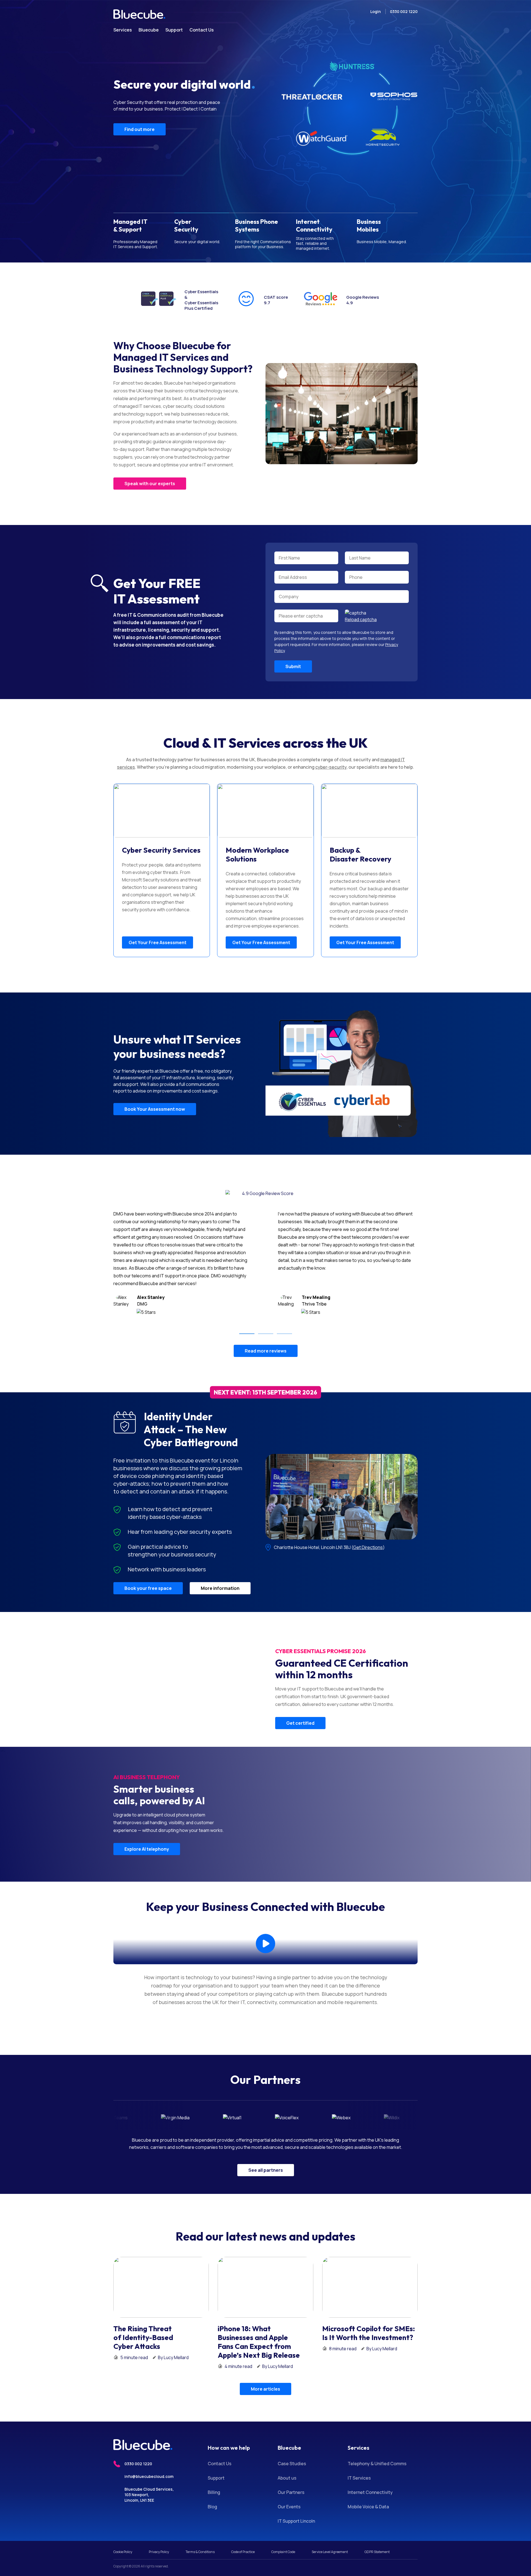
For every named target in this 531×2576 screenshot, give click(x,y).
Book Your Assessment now (155, 1109)
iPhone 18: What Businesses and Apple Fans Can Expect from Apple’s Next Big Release (259, 2342)
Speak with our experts (150, 484)
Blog (212, 2507)
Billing (214, 2492)
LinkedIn (127, 2513)
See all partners (266, 2170)
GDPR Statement (377, 2552)
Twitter (137, 2513)
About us (287, 2478)
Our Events (289, 2507)
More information (220, 1588)
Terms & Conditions (200, 2552)
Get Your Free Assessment (158, 942)
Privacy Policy (159, 2552)
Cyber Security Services (161, 850)
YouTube (158, 2513)
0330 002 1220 (404, 11)
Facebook (148, 2513)
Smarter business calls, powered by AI (159, 1795)
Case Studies (292, 2464)
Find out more (140, 144)
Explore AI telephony (147, 1849)
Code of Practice (243, 2552)
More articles (265, 2389)
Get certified (300, 1723)
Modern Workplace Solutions (257, 855)
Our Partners (291, 2492)
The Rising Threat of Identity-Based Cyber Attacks (143, 2338)
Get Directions (368, 1547)
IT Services (359, 2478)
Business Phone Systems (257, 225)
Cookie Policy (123, 2552)
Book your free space (148, 1588)
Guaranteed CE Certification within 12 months (342, 1669)
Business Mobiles (369, 225)
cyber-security (331, 767)
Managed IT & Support (130, 225)
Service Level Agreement (330, 2552)
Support (216, 2478)
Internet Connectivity (314, 225)
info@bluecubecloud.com (149, 2476)
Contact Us (220, 2464)
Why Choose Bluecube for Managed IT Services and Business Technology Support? (183, 357)
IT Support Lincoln (296, 2521)
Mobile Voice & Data (368, 2507)
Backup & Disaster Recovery (360, 855)
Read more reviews (266, 1351)
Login (376, 11)
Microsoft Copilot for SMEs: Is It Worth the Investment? (369, 2333)
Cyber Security (186, 225)
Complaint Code (283, 2552)
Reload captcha (361, 619)
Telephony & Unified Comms (377, 2464)
